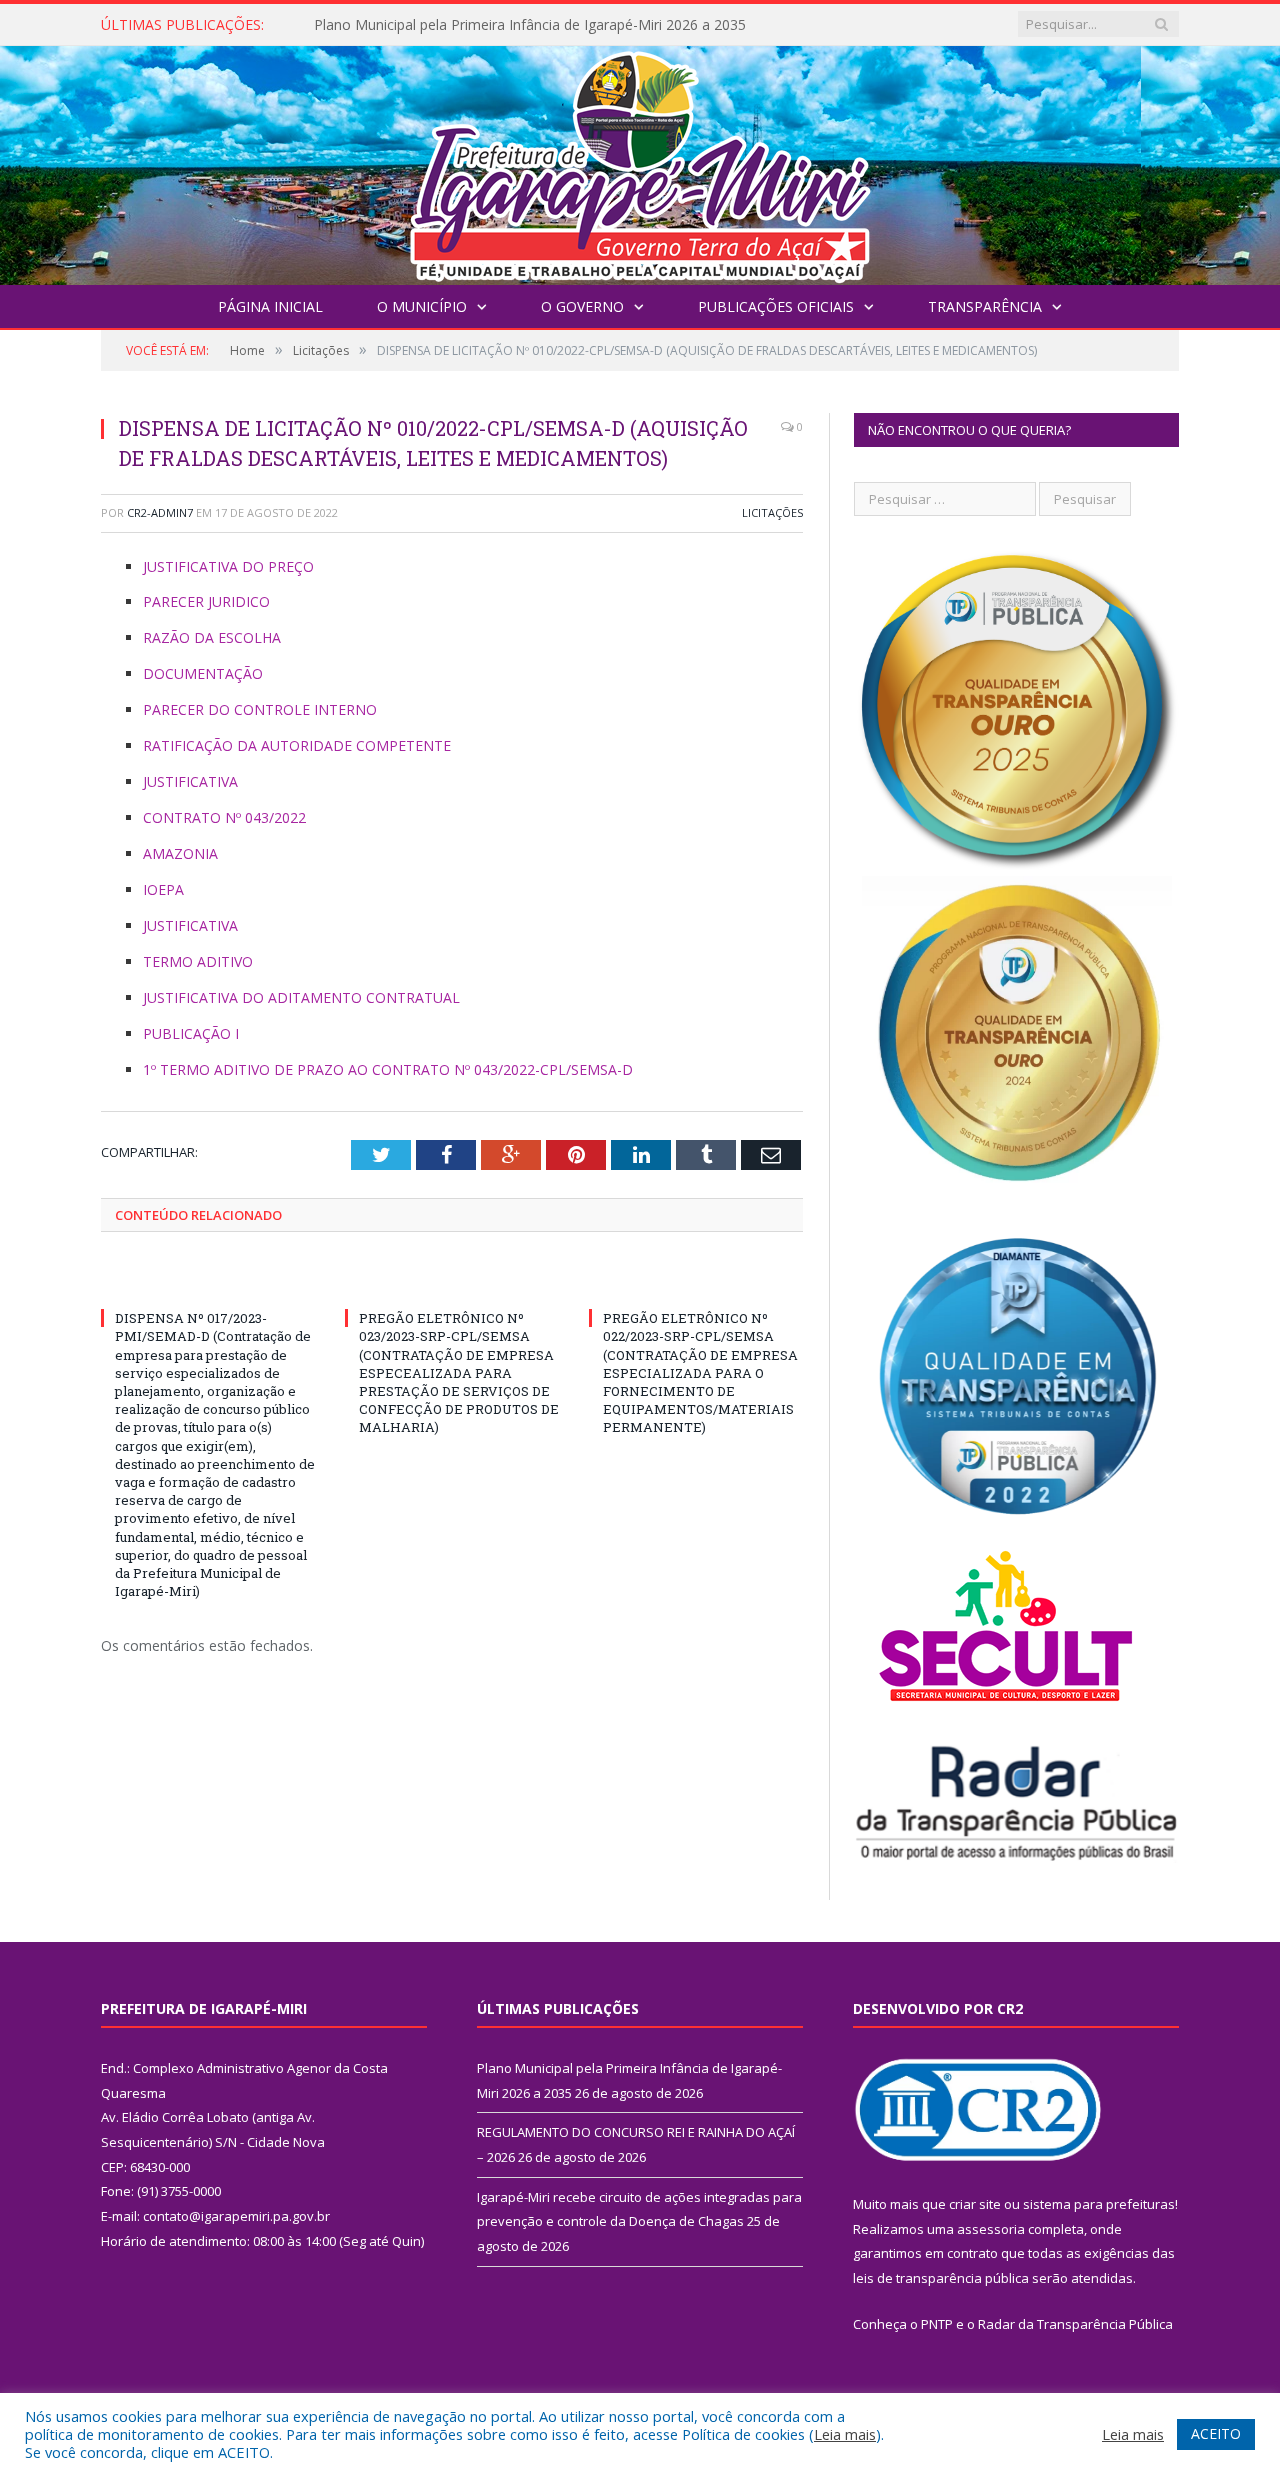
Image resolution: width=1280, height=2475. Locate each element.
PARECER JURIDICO (206, 601)
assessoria (991, 2229)
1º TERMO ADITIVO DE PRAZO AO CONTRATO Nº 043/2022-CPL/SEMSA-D (388, 1069)
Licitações (772, 512)
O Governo (582, 306)
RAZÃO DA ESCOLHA (212, 637)
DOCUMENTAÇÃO (203, 673)
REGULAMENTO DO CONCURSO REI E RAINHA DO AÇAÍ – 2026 (522, 25)
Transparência (985, 306)
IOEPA (163, 889)
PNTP (937, 2324)
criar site (975, 2204)
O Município (422, 306)
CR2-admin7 (160, 512)
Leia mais (845, 2434)
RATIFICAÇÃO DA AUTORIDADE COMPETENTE (297, 745)
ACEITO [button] (1216, 2433)
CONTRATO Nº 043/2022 (224, 817)
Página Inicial (270, 306)
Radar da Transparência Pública (1075, 2324)
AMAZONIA (180, 853)
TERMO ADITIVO (198, 961)
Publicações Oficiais (776, 306)
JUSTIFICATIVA (190, 781)
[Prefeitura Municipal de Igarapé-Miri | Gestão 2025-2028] (640, 160)
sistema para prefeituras (1099, 2204)
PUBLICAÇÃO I (191, 1033)
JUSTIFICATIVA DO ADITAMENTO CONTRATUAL (301, 997)
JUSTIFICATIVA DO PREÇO (228, 566)
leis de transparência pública (941, 2278)
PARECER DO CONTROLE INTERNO (260, 709)
